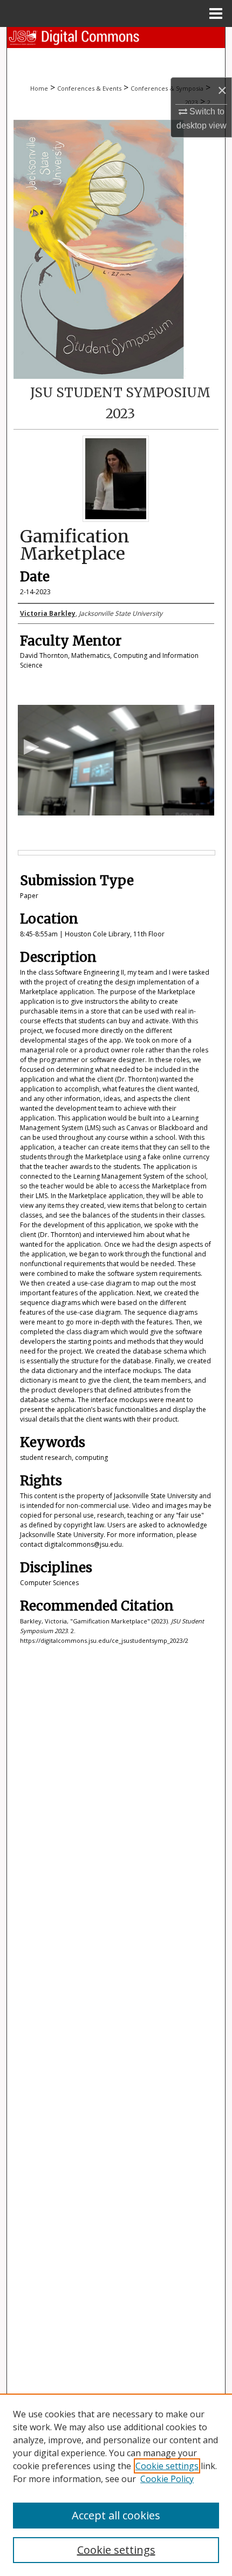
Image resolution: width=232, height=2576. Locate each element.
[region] (116, 2485)
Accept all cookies (116, 2515)
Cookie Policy (167, 2479)
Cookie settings (167, 2466)
